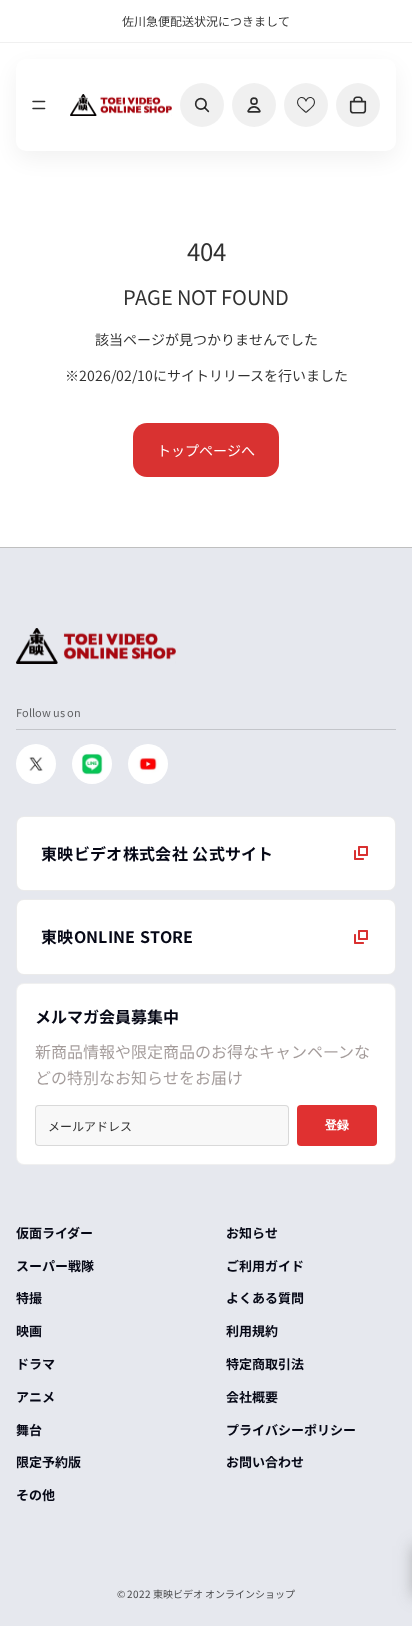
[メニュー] (39, 105)
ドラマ (35, 1363)
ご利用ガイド (265, 1265)
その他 (35, 1494)
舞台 (29, 1429)
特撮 (29, 1297)
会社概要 (252, 1396)
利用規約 (252, 1330)
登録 (337, 1125)
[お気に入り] (306, 105)
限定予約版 (48, 1461)
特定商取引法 (265, 1363)
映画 (29, 1330)
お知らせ (252, 1232)
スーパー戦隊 (55, 1265)
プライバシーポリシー (291, 1429)
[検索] (202, 105)
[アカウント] (254, 105)
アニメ (35, 1396)
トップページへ (206, 450)
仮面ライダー (54, 1232)
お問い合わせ (265, 1461)
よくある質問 (265, 1297)
